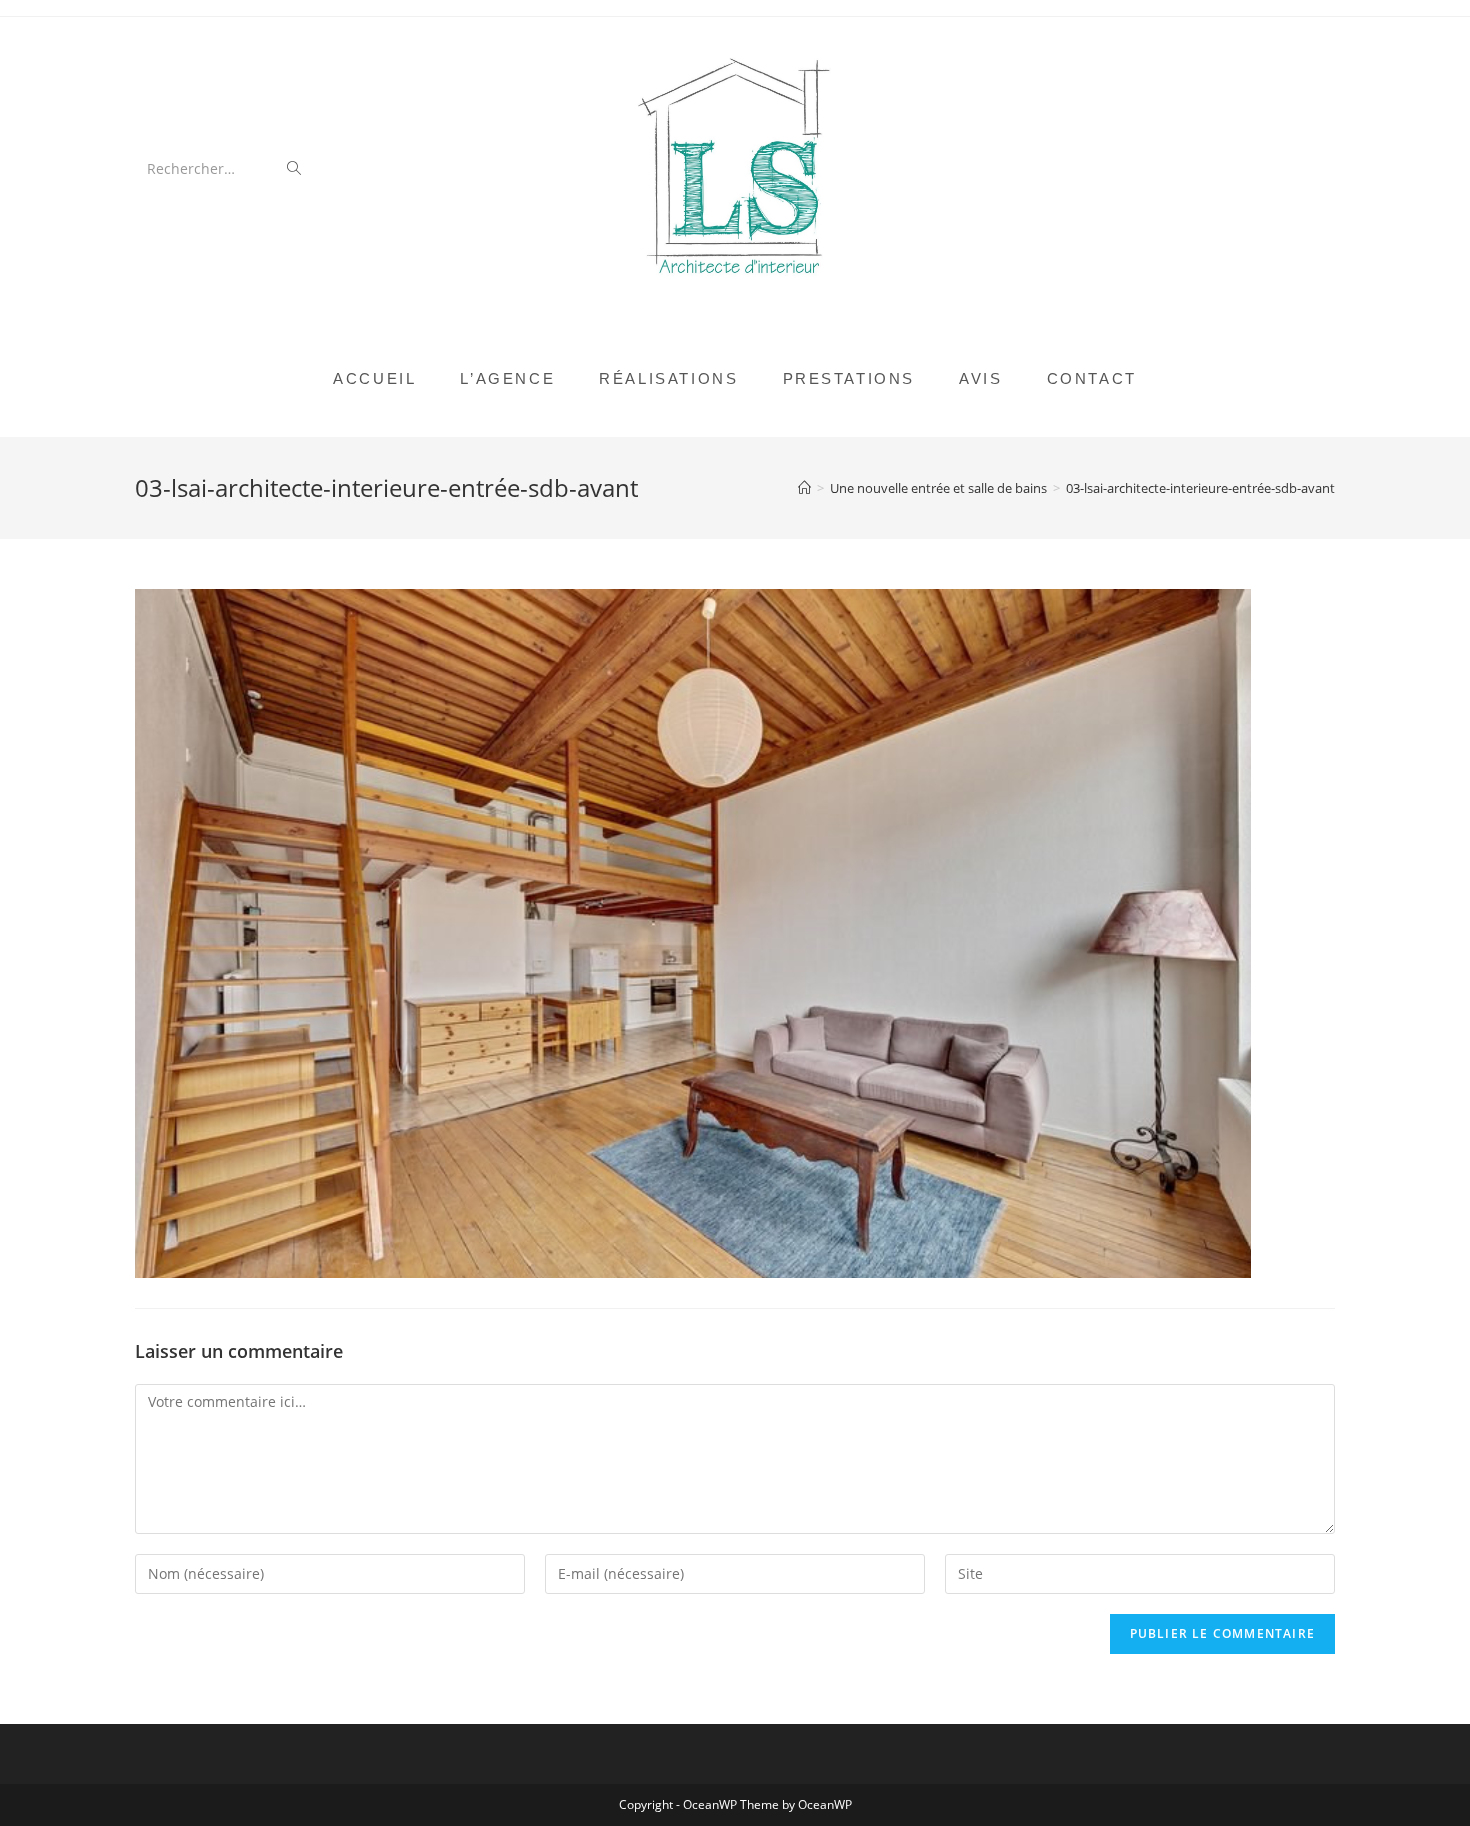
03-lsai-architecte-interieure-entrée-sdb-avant (1200, 488)
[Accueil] (804, 488)
